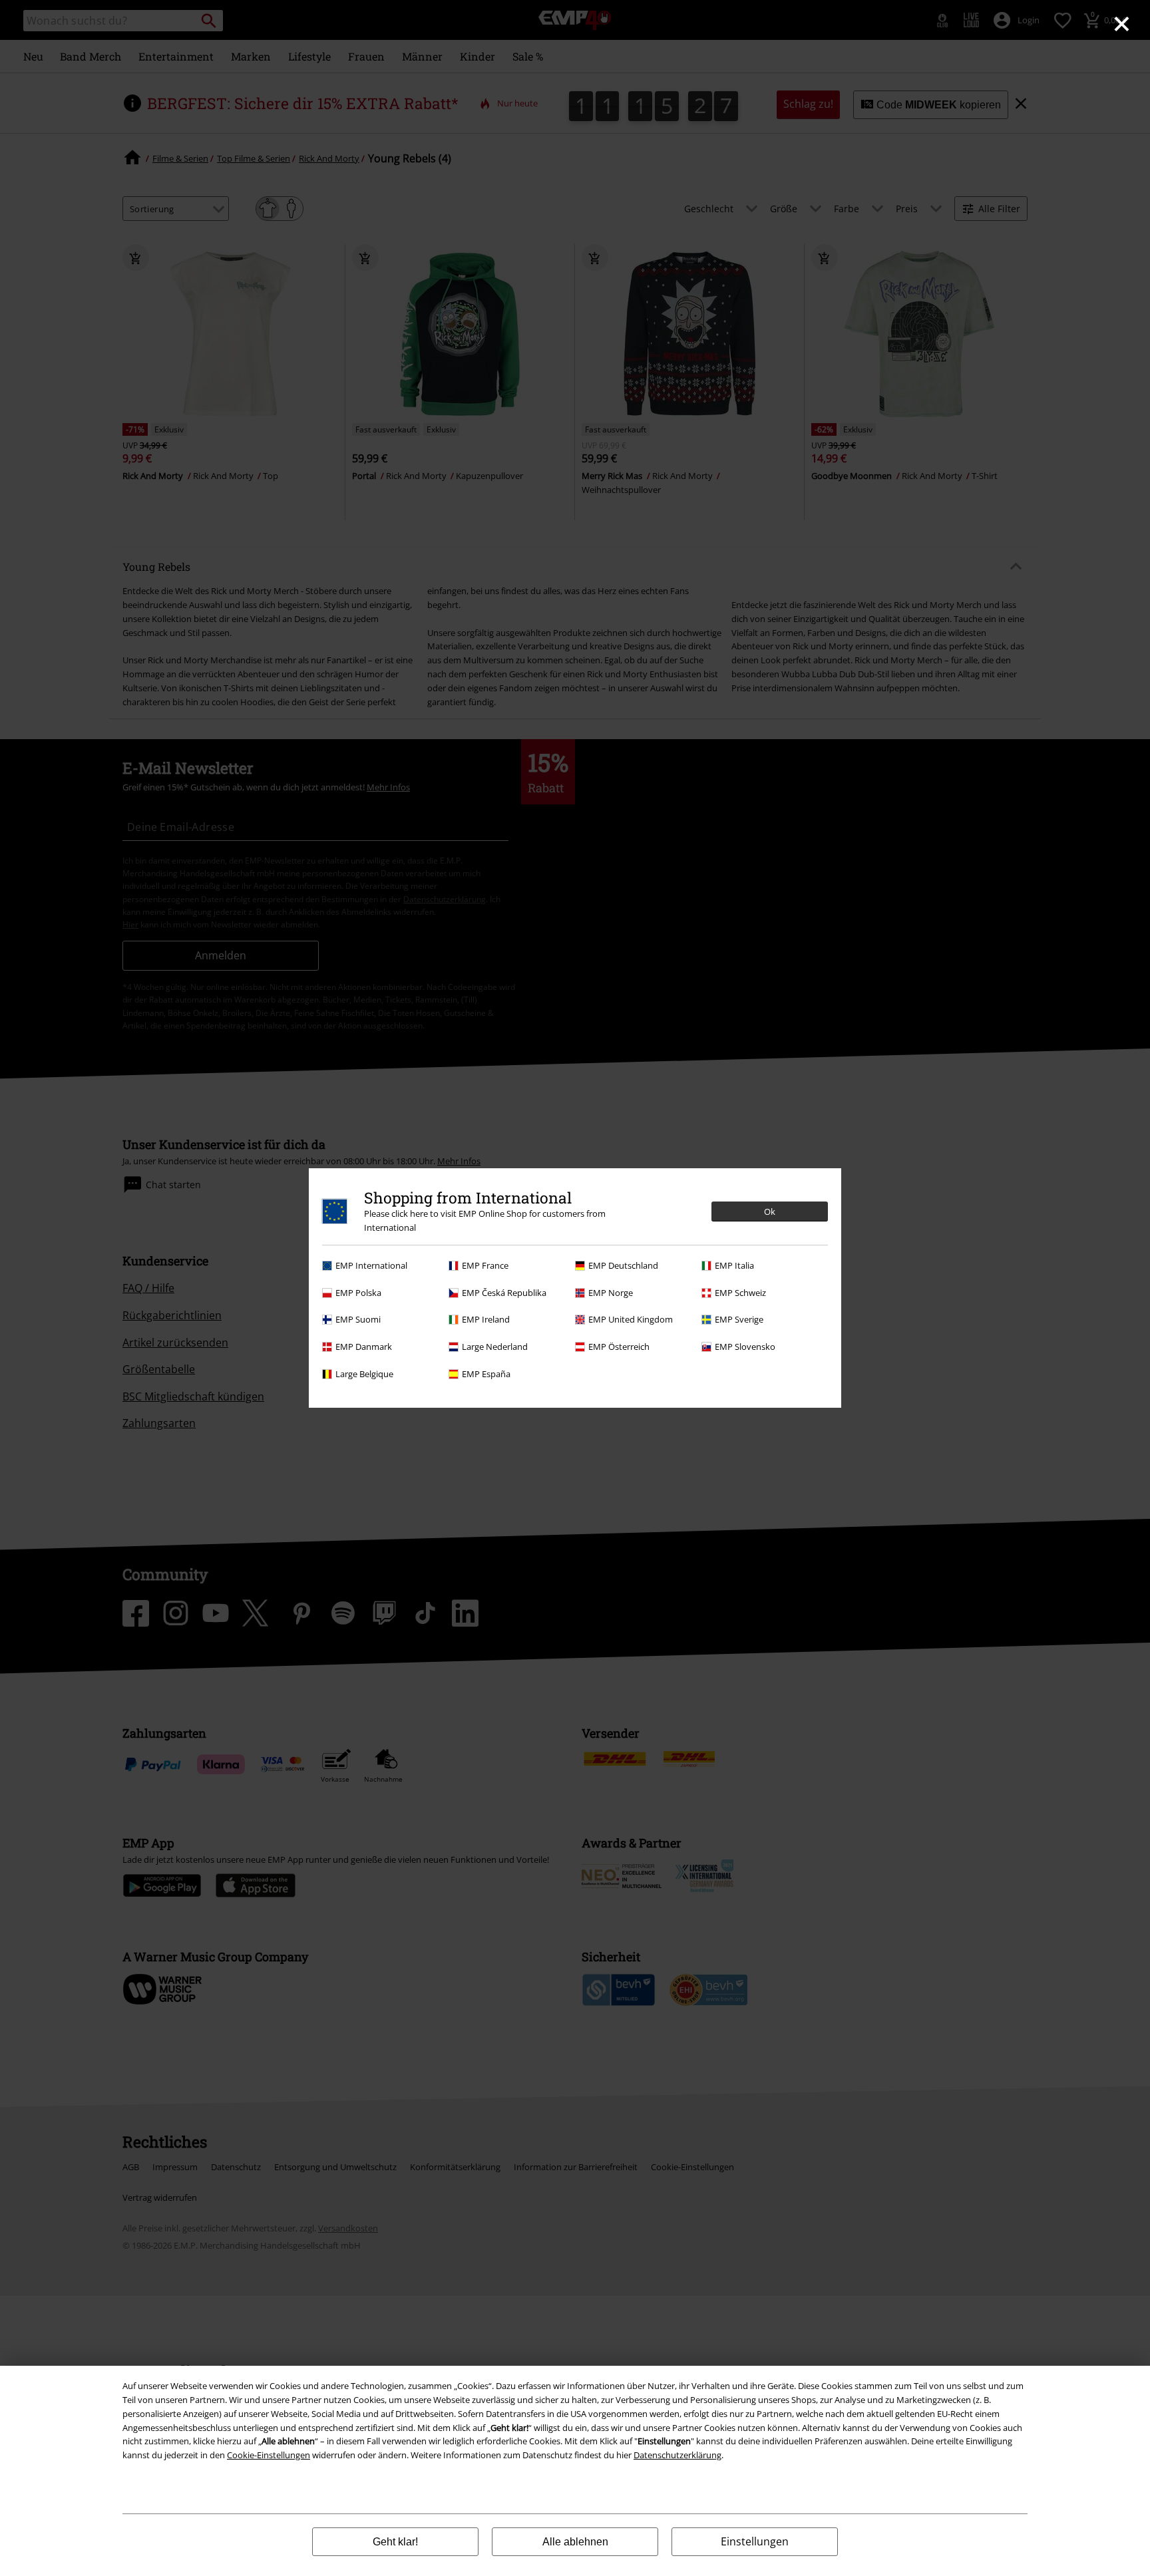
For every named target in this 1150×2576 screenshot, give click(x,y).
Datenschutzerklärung (677, 2455)
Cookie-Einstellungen (269, 2455)
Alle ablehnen (575, 2542)
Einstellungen (755, 2541)
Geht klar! (395, 2542)
